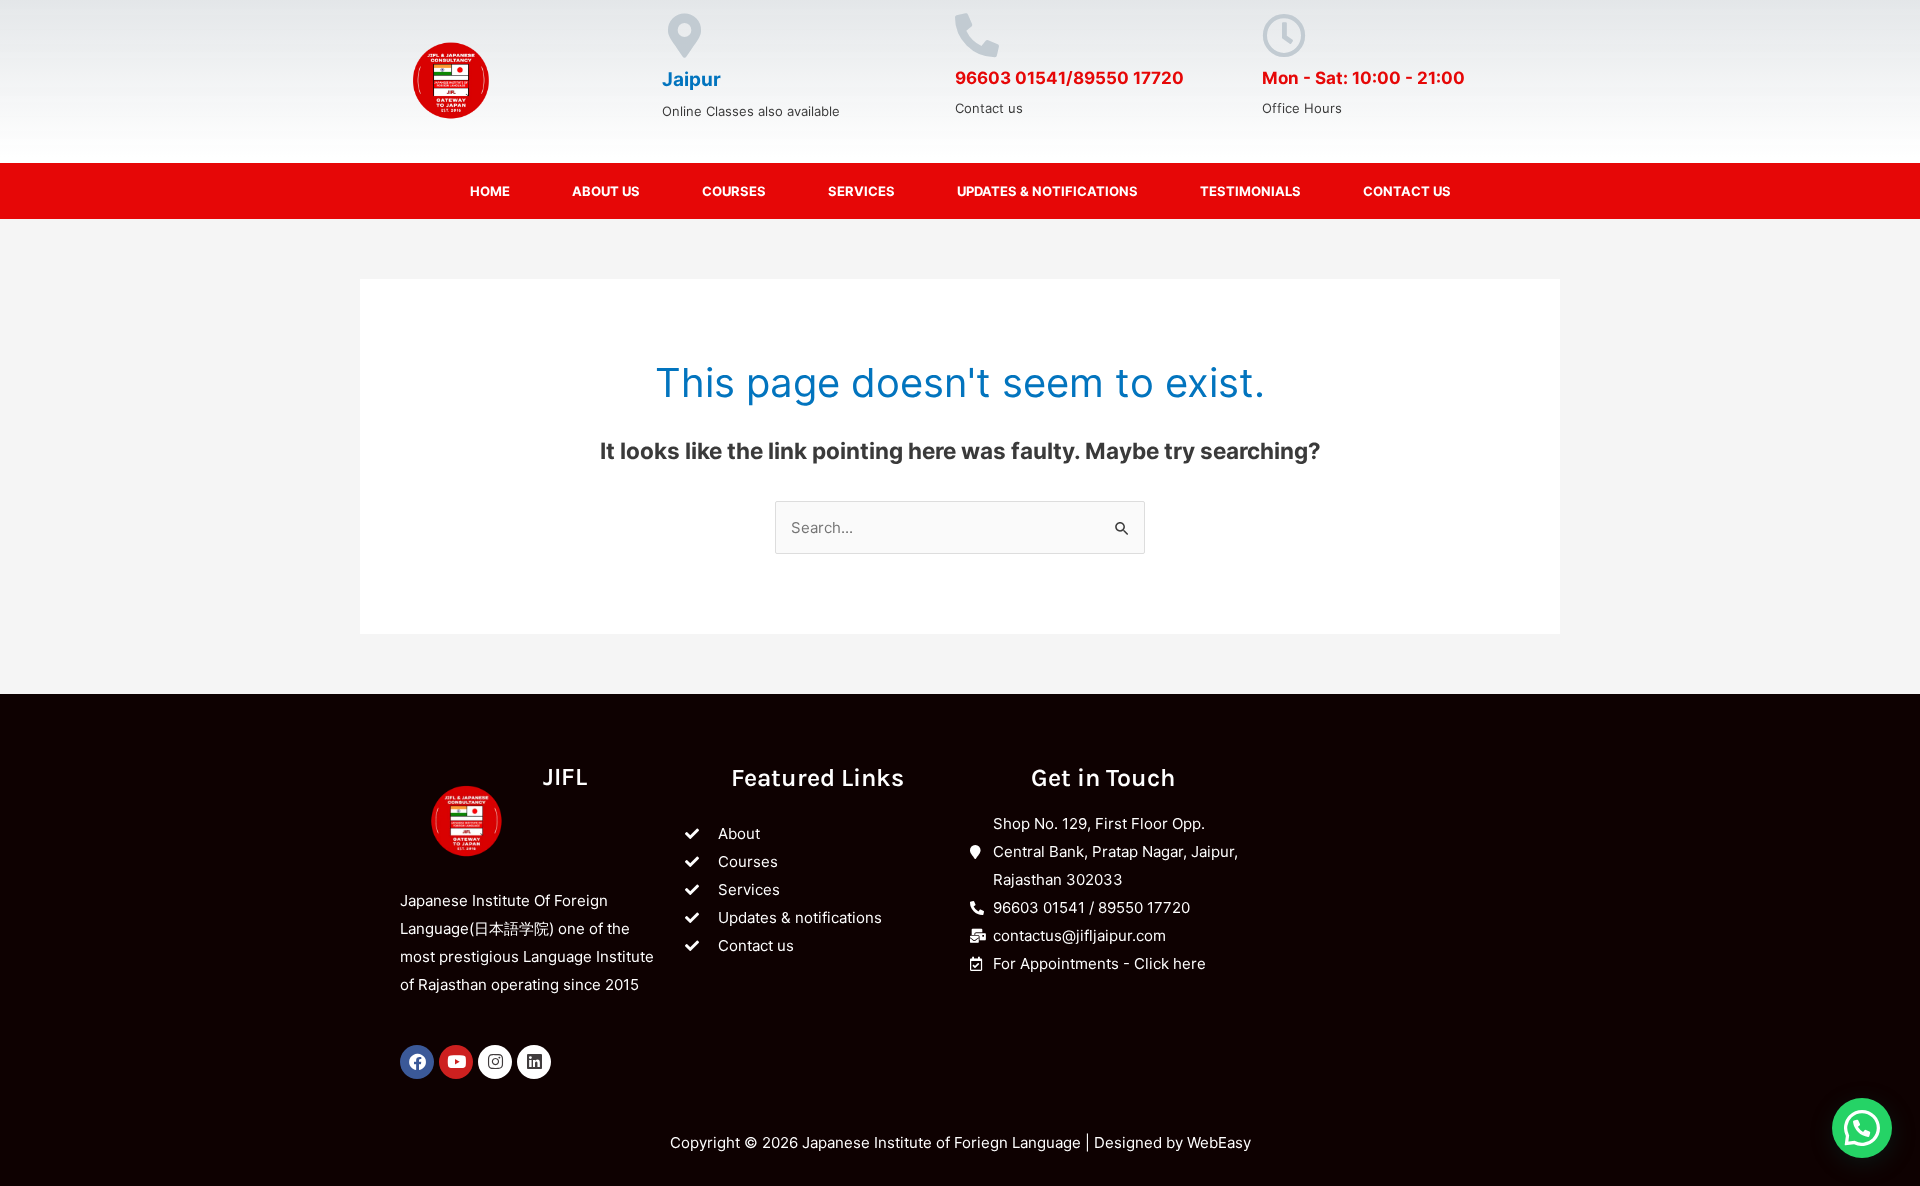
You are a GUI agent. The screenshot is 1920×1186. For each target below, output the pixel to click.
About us (606, 191)
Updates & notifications (1047, 191)
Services (861, 191)
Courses (734, 191)
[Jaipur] (684, 36)
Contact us (1407, 191)
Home (490, 191)
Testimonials (1250, 191)
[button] (1862, 1128)
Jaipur (691, 79)
